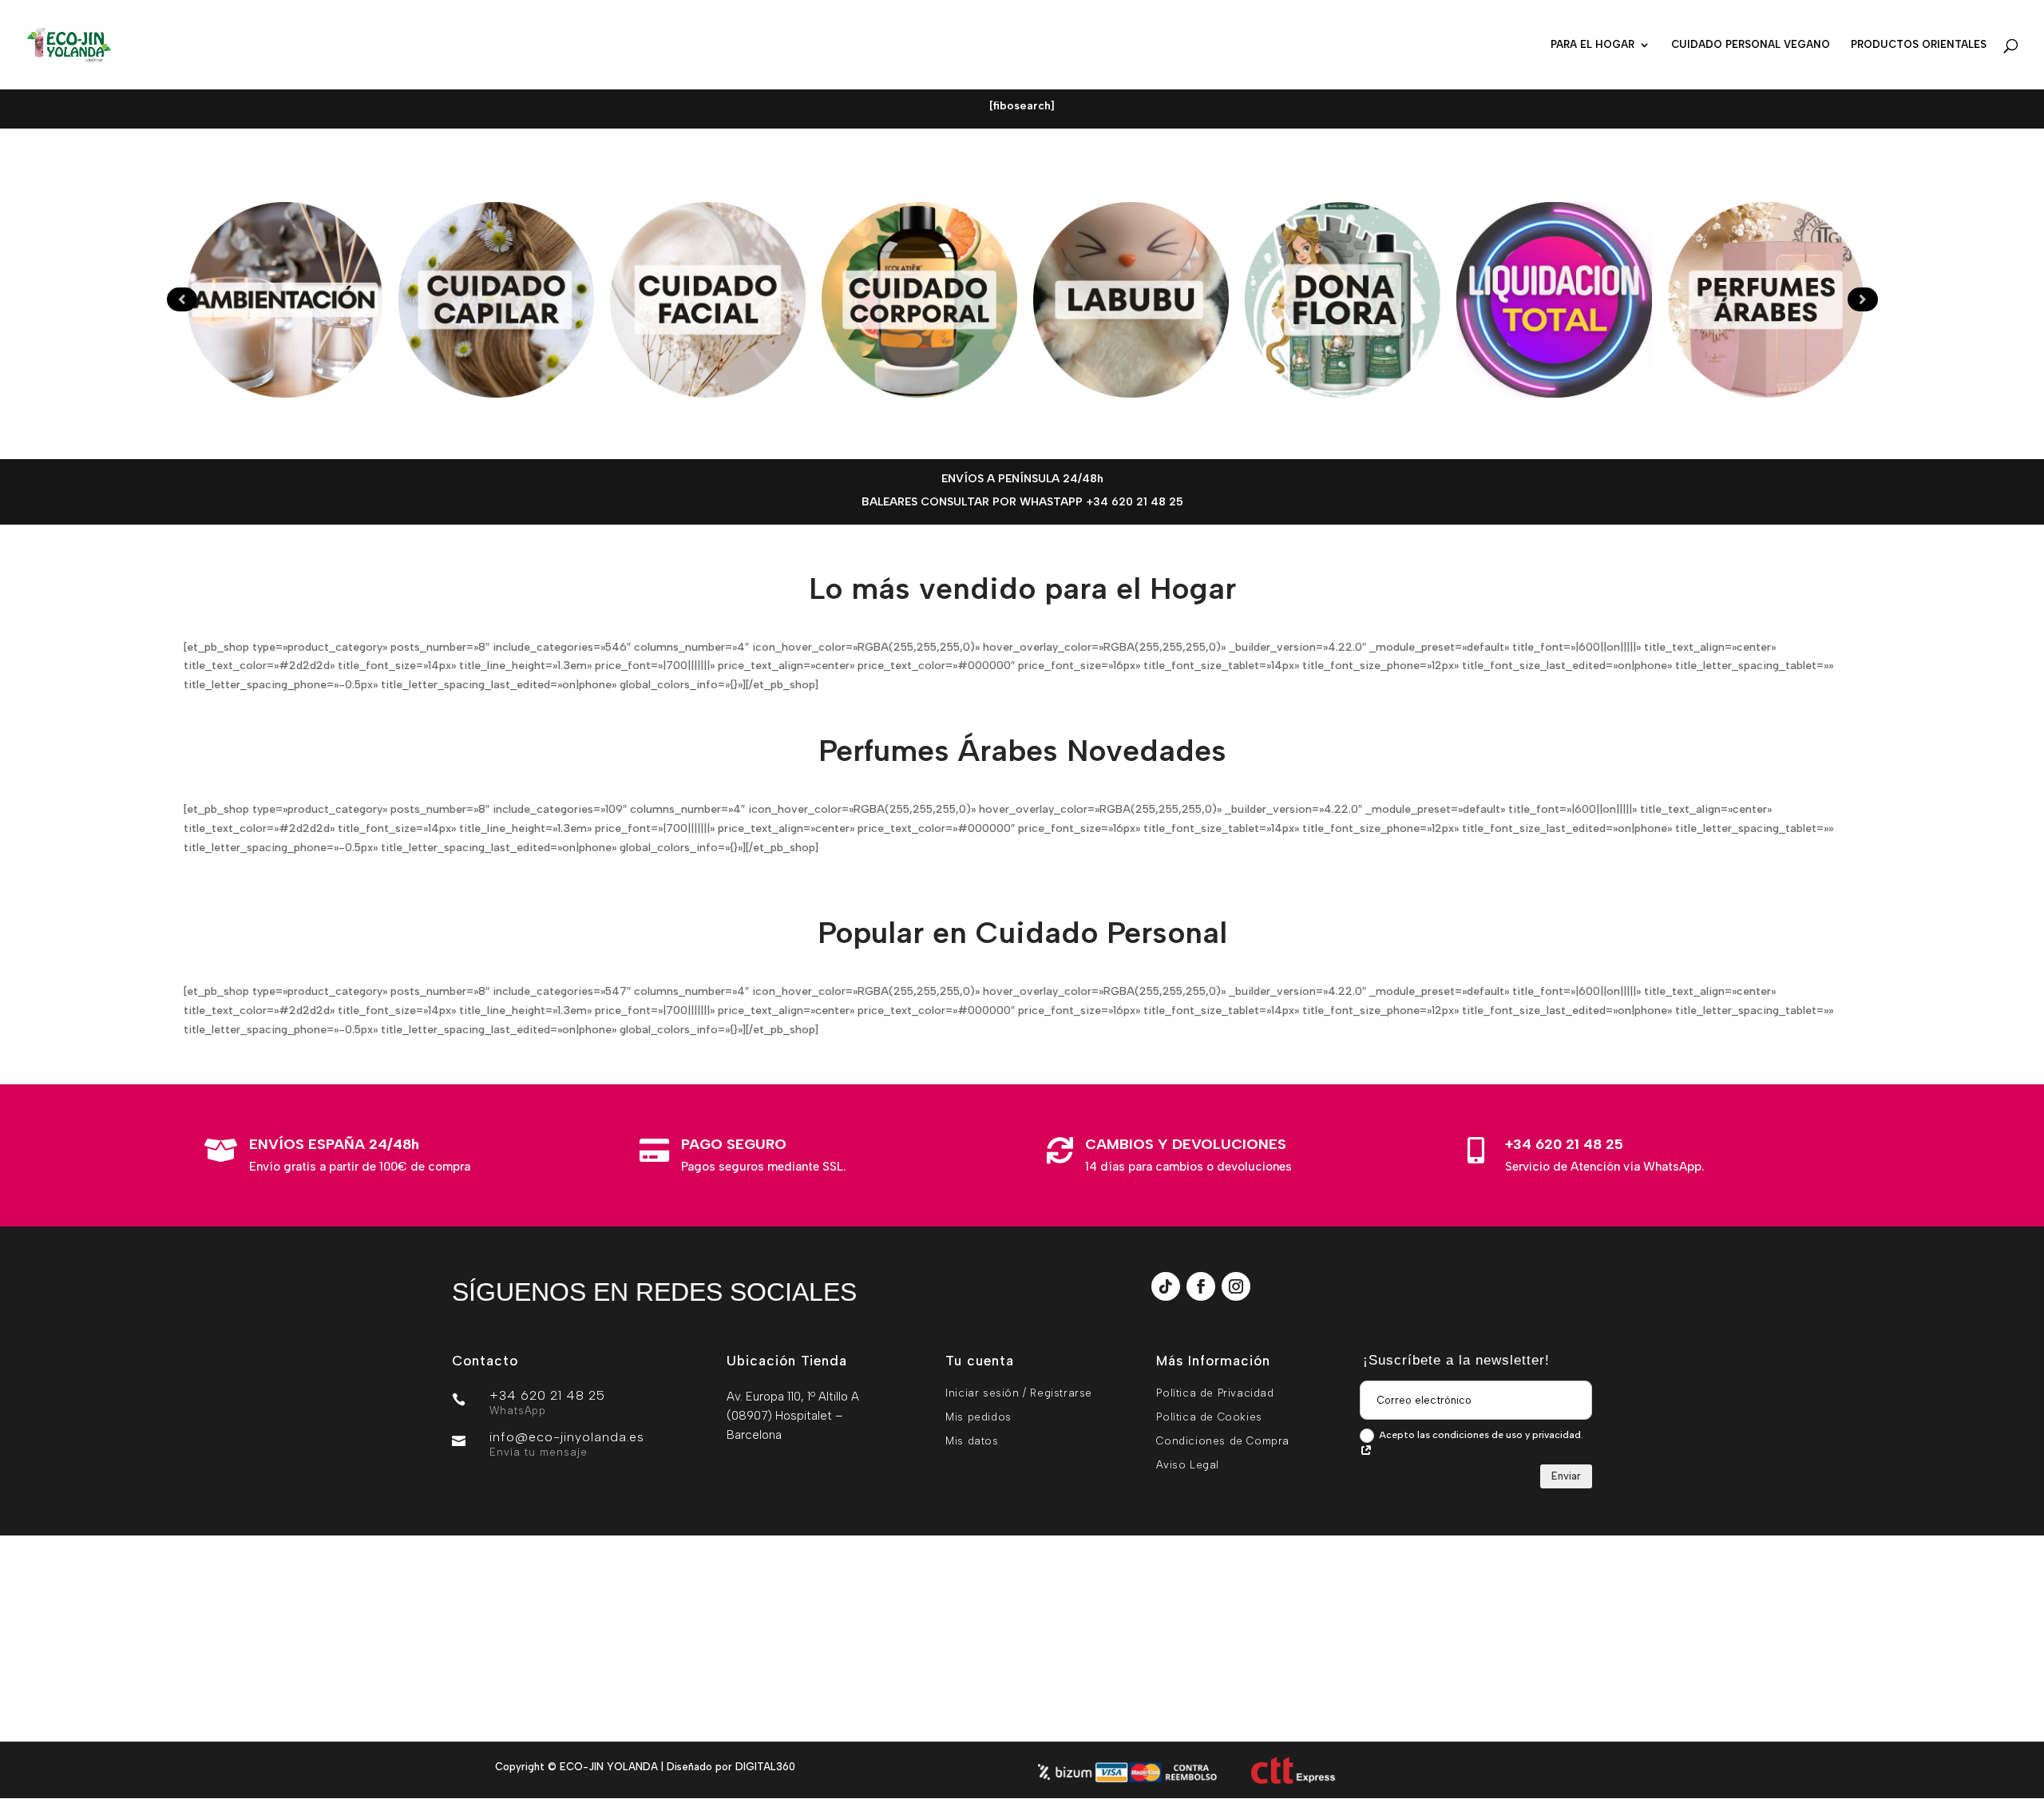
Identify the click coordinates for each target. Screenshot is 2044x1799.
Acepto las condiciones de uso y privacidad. (1481, 1435)
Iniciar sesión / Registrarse (1019, 1393)
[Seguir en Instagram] (1236, 1286)
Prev (182, 299)
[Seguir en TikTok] (1166, 1286)
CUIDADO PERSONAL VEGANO (1751, 45)
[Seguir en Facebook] (1201, 1286)
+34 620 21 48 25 (1564, 1144)
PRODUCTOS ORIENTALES (1919, 45)
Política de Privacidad (1215, 1393)
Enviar (1566, 1476)
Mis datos (972, 1441)
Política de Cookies (1209, 1417)
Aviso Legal (1188, 1465)
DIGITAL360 (765, 1767)
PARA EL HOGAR (1592, 45)
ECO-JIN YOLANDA (609, 1767)
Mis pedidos (978, 1417)
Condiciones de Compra (1223, 1441)
